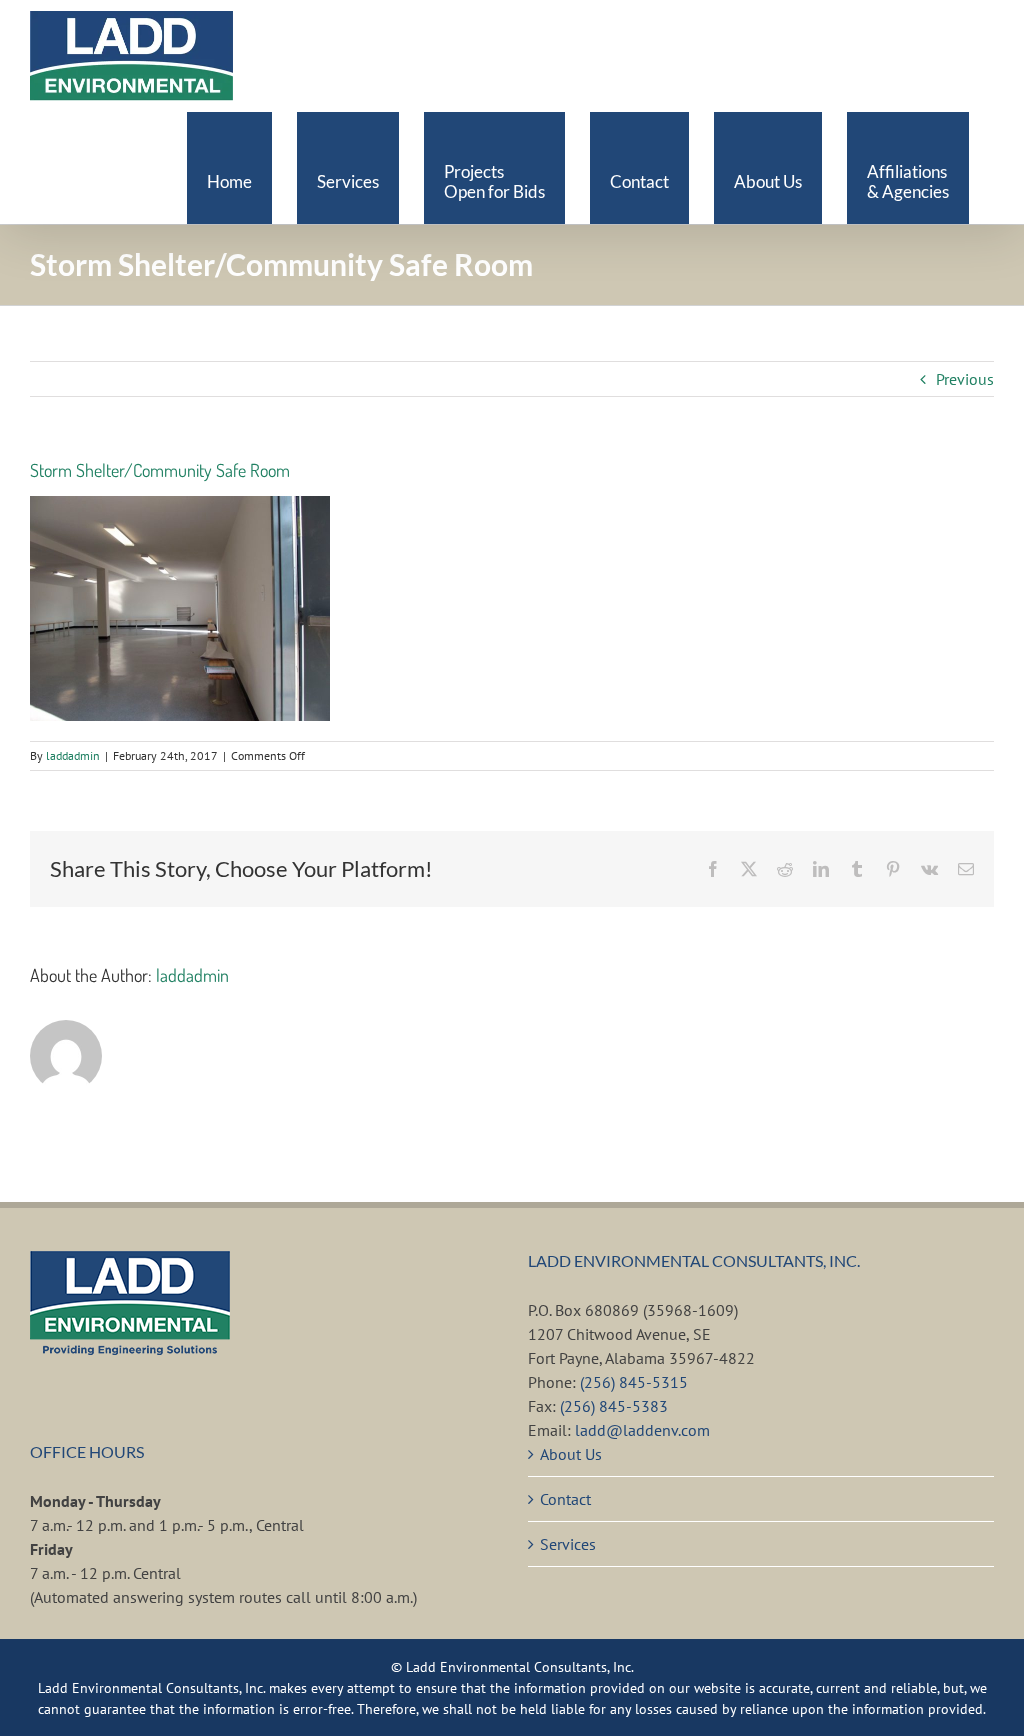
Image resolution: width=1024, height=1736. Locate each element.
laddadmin (73, 755)
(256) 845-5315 (634, 1382)
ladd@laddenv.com (642, 1430)
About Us (571, 1454)
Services (568, 1544)
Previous (965, 379)
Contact (565, 1499)
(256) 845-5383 (614, 1406)
